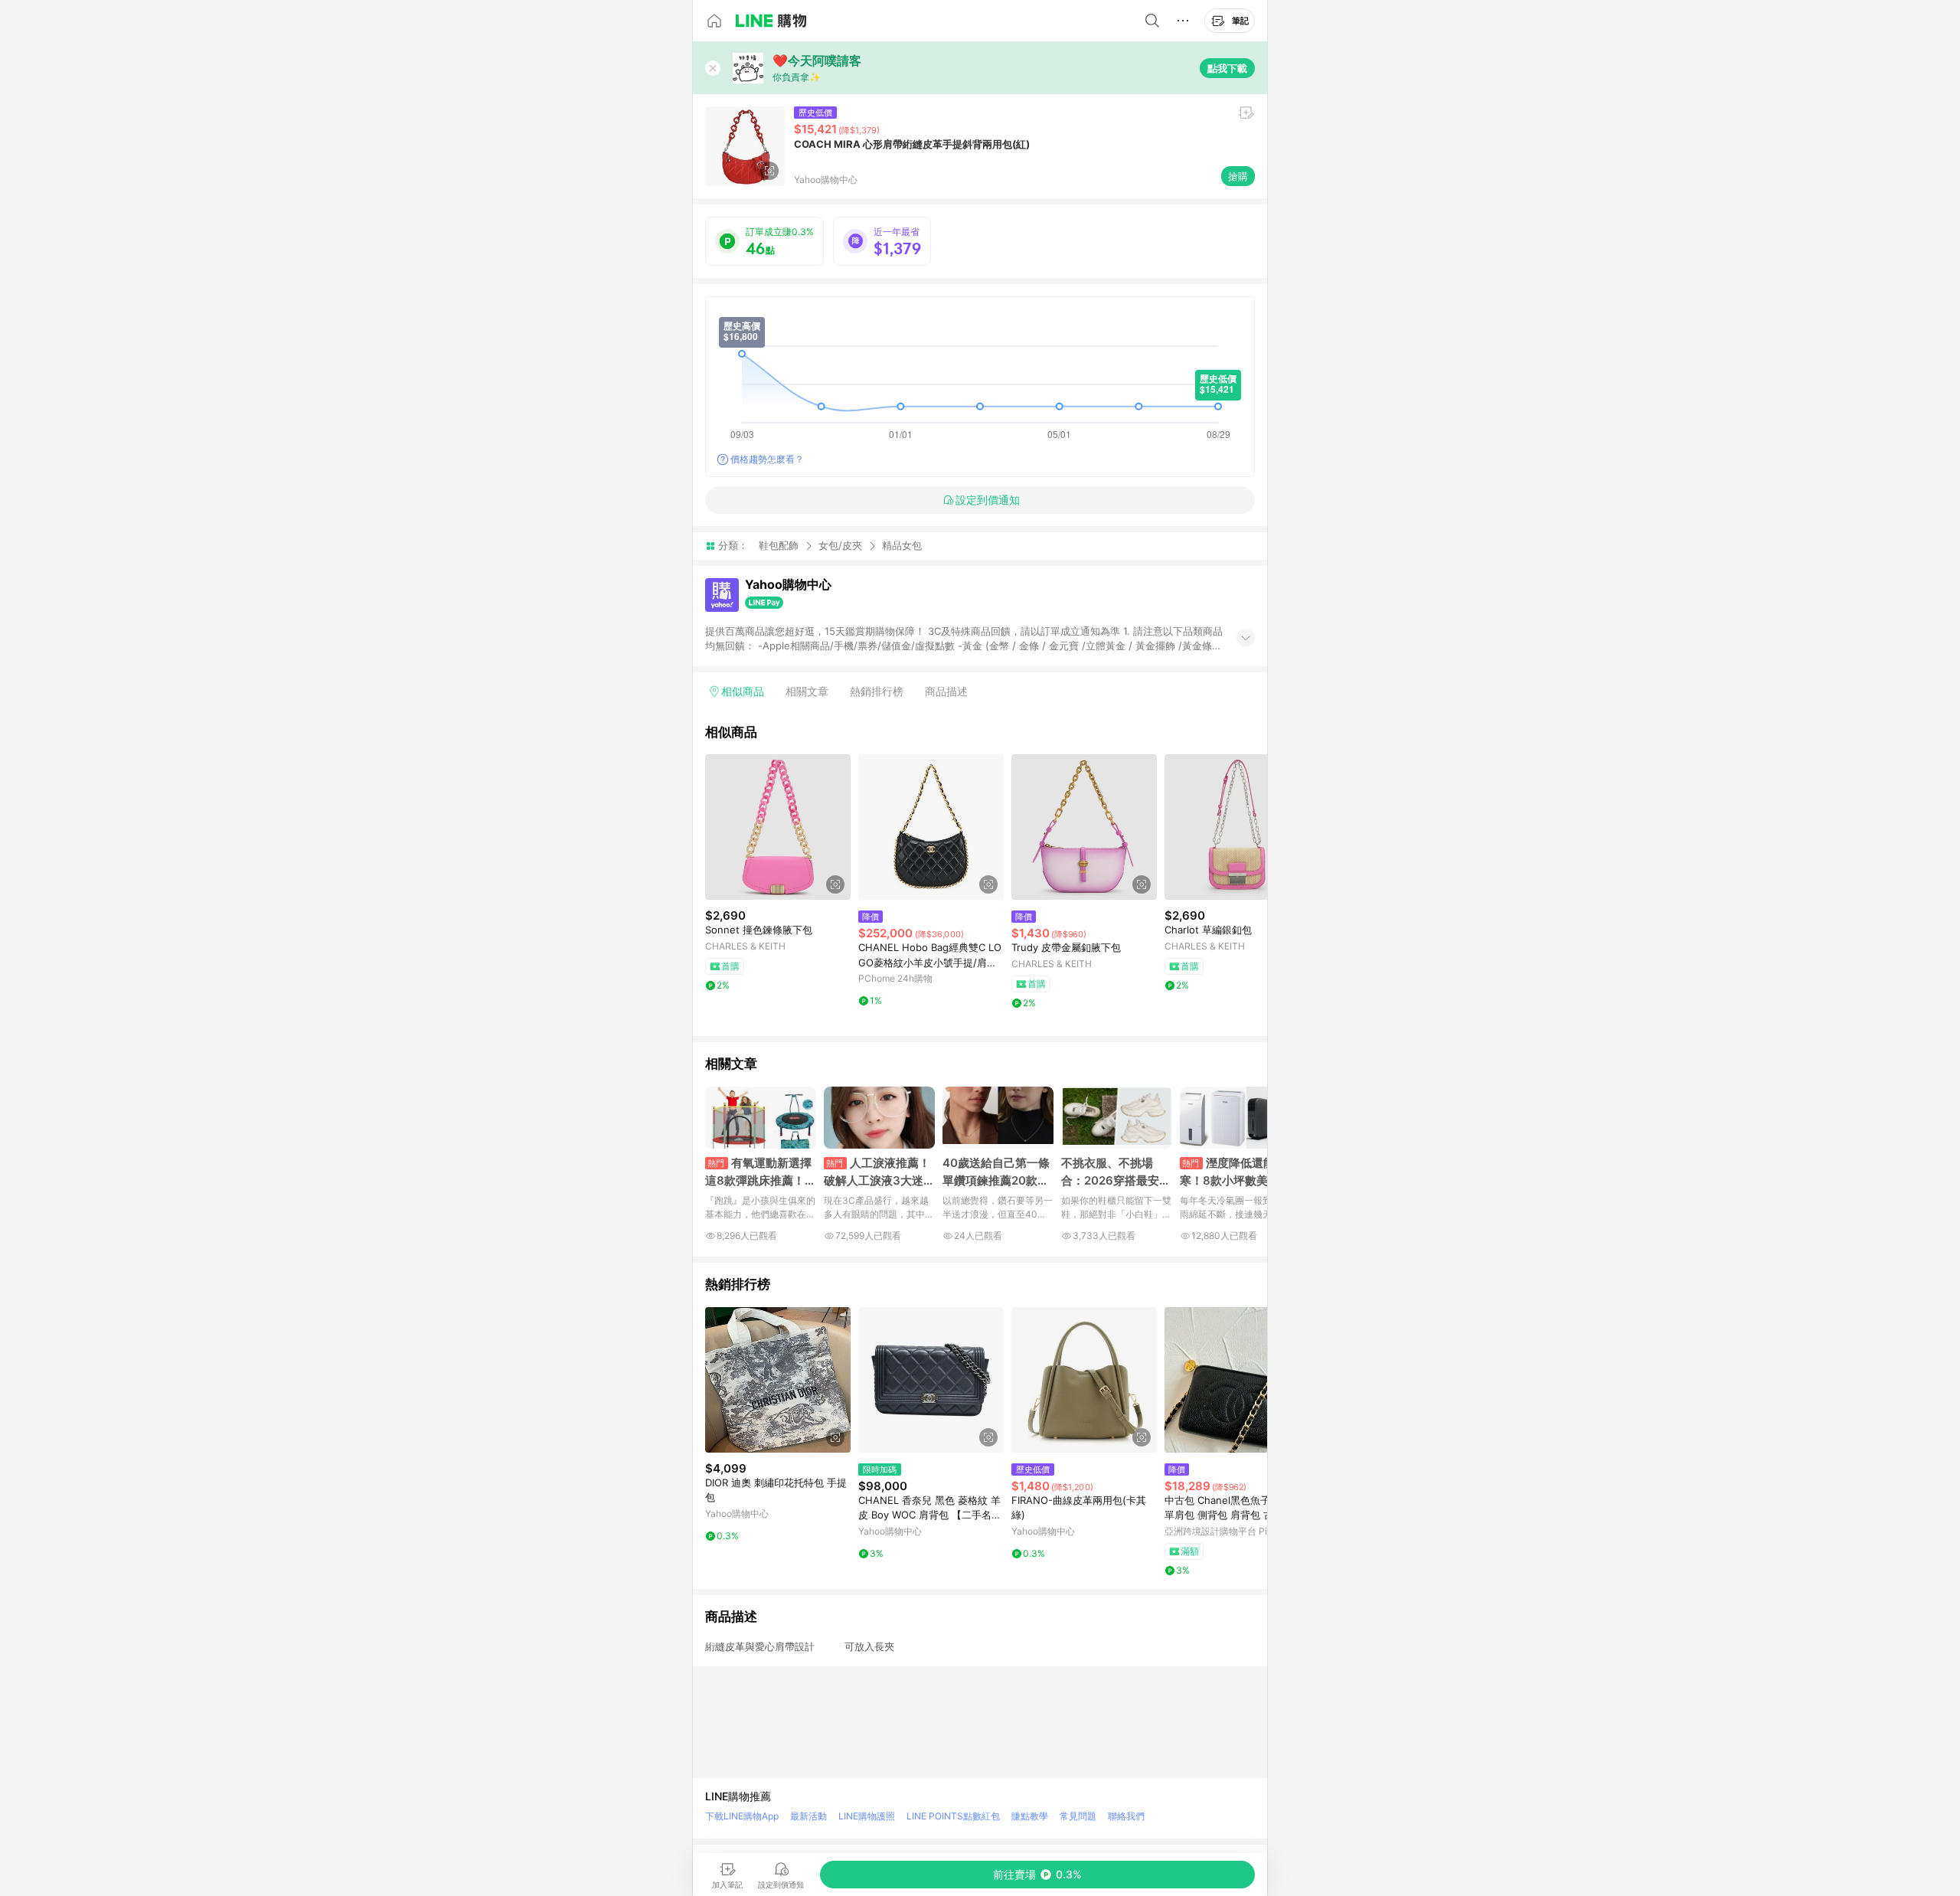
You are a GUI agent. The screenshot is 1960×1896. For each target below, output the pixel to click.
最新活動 (808, 1816)
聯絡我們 (1126, 1816)
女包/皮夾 (840, 545)
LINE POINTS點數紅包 (953, 1816)
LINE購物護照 (867, 1816)
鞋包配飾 (779, 545)
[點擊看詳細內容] (778, 827)
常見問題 (1078, 1816)
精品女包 (902, 546)
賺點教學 (1030, 1816)
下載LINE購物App (742, 1816)
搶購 (1238, 176)
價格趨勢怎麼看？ (767, 459)
